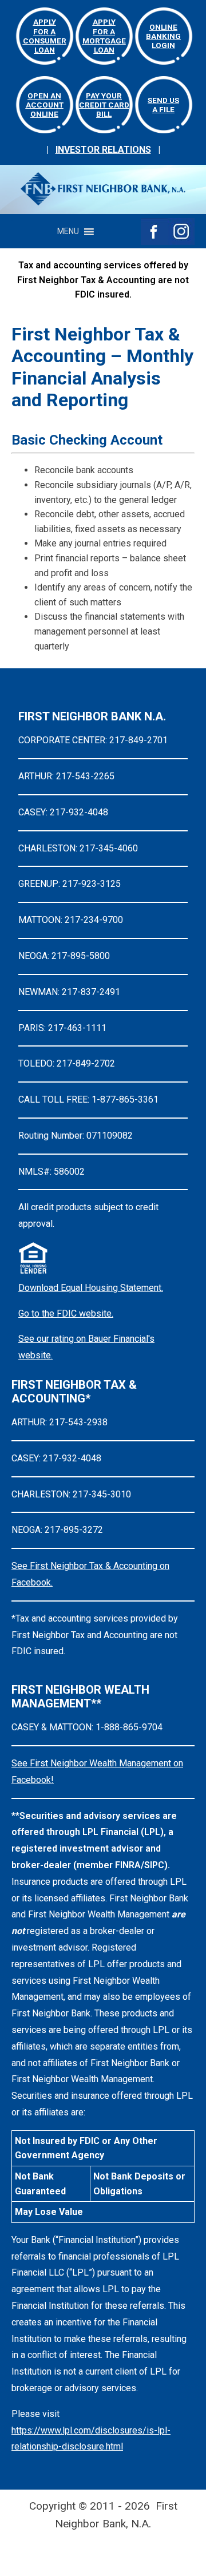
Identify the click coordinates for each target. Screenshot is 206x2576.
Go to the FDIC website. (66, 1313)
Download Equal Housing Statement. (91, 1288)
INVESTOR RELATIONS (103, 150)
